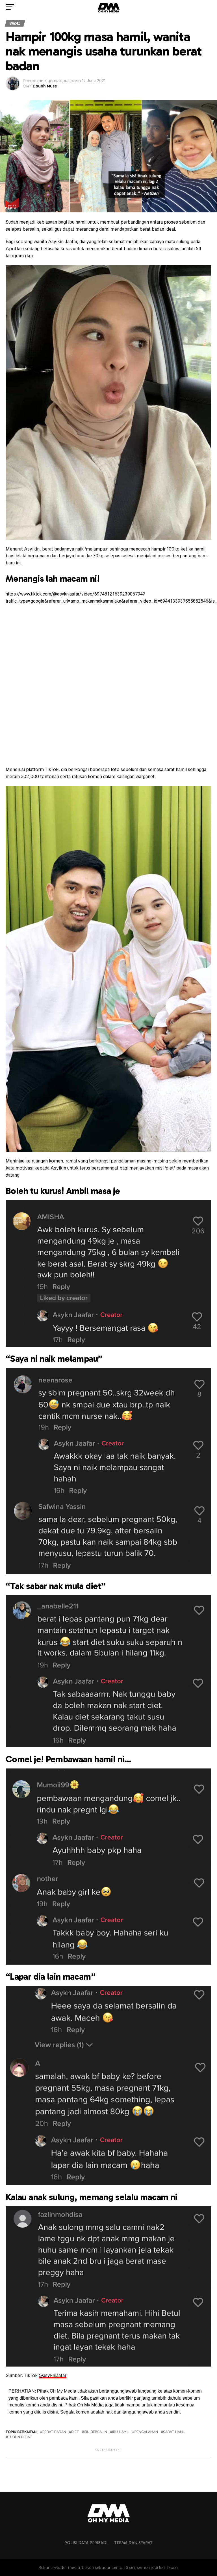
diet (75, 2432)
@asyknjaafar (53, 2375)
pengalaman (146, 2432)
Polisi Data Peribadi (86, 2543)
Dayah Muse (45, 86)
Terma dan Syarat (133, 2543)
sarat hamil (174, 2432)
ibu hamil (121, 2432)
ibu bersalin (96, 2432)
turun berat (20, 2437)
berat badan (54, 2432)
